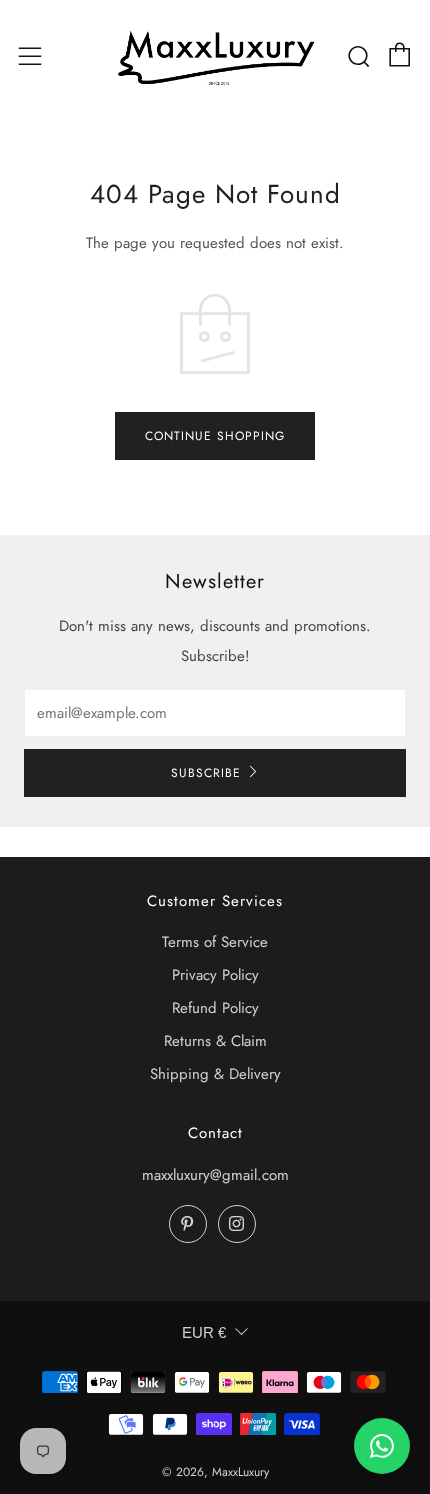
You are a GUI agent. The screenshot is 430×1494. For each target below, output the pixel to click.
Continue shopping (215, 436)
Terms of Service (215, 942)
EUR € (204, 1332)
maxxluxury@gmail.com (215, 1175)
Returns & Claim (215, 1041)
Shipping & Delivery (215, 1074)
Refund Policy (215, 1008)
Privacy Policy (215, 975)
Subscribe (206, 773)
